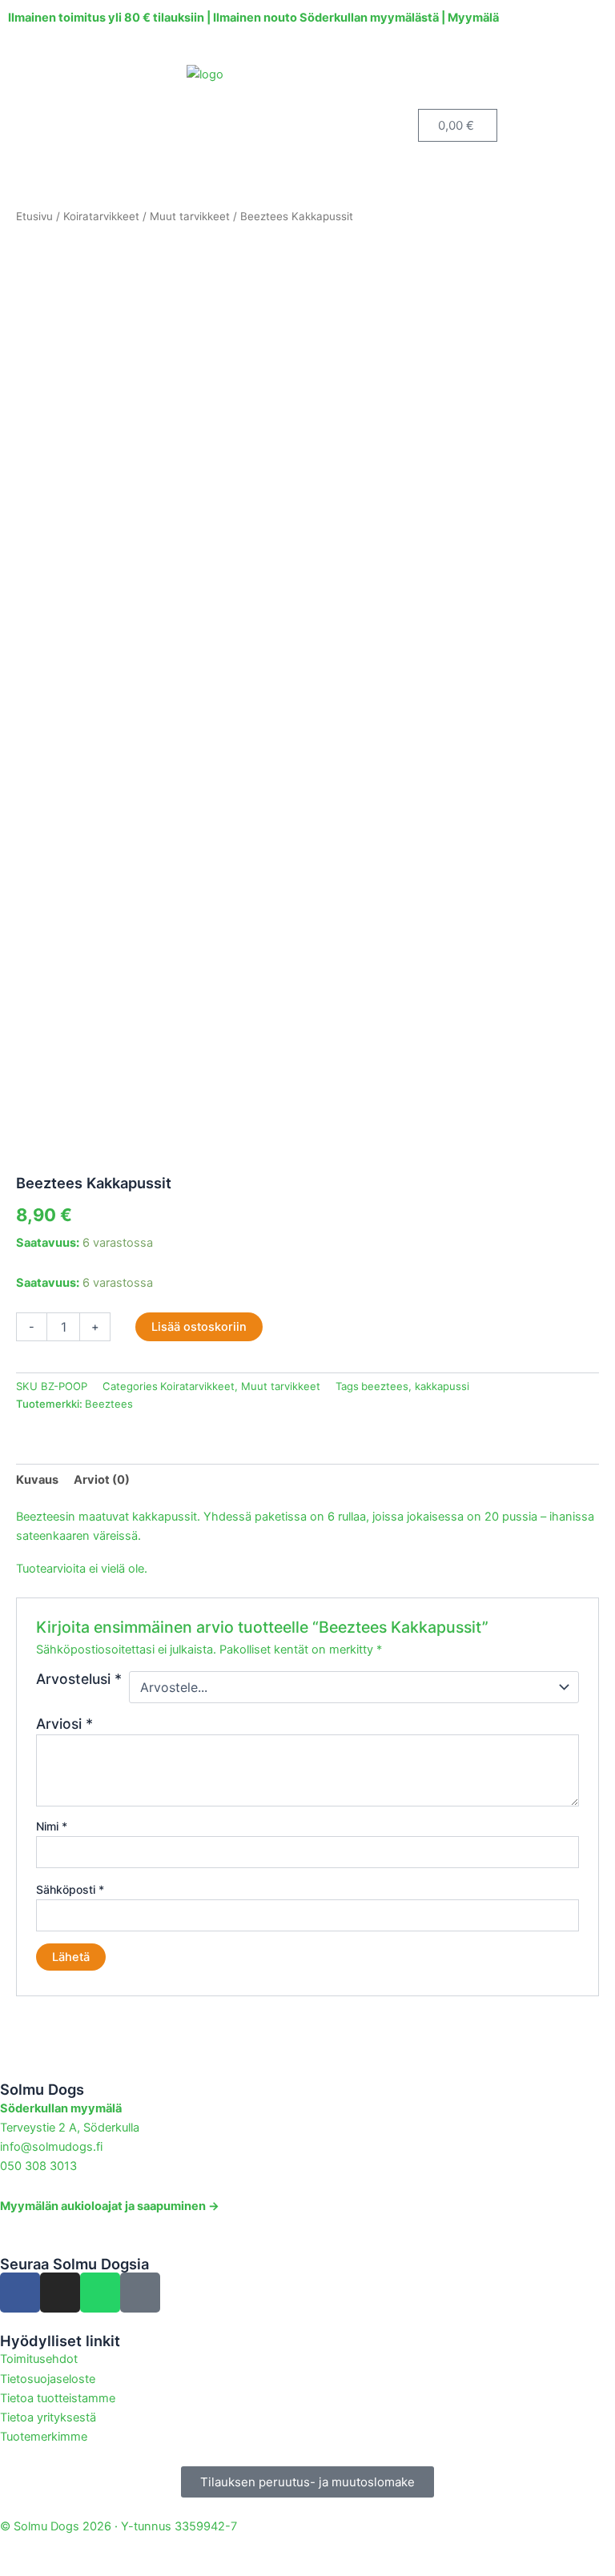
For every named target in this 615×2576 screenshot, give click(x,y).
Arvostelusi (79, 1679)
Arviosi (64, 1724)
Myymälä (473, 18)
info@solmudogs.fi (51, 2147)
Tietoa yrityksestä (48, 2417)
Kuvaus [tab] (37, 1480)
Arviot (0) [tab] (102, 1480)
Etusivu (34, 216)
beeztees (385, 1386)
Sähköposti (70, 1889)
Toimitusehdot (39, 2359)
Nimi (52, 1826)
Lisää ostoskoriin (199, 1327)
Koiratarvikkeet (101, 216)
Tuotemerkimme (44, 2437)
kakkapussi (442, 1386)
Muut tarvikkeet (190, 216)
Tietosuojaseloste (48, 2379)
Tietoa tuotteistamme (58, 2398)
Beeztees (109, 1404)
